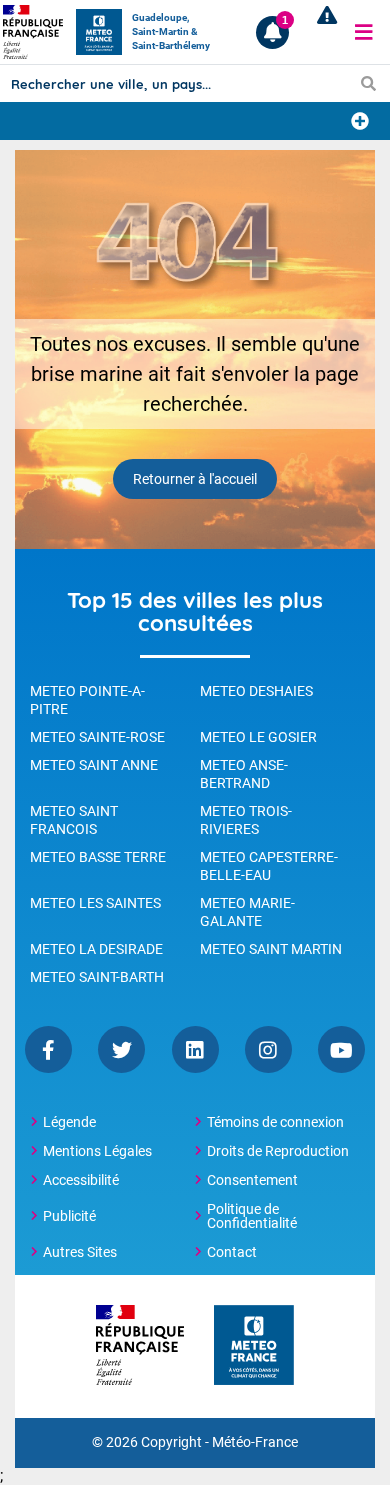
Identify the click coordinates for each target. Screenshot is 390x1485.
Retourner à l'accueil (195, 479)
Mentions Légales (97, 1151)
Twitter (121, 1049)
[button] (364, 32)
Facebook (48, 1049)
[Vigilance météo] (322, 32)
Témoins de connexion (275, 1122)
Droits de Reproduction (278, 1151)
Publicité (69, 1216)
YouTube (341, 1049)
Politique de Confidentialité (252, 1216)
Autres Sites (80, 1252)
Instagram (268, 1049)
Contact (232, 1252)
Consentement (252, 1180)
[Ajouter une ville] (360, 121)
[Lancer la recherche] (368, 83)
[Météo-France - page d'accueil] (254, 1346)
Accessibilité (81, 1180)
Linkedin (195, 1049)
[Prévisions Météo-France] (99, 32)
